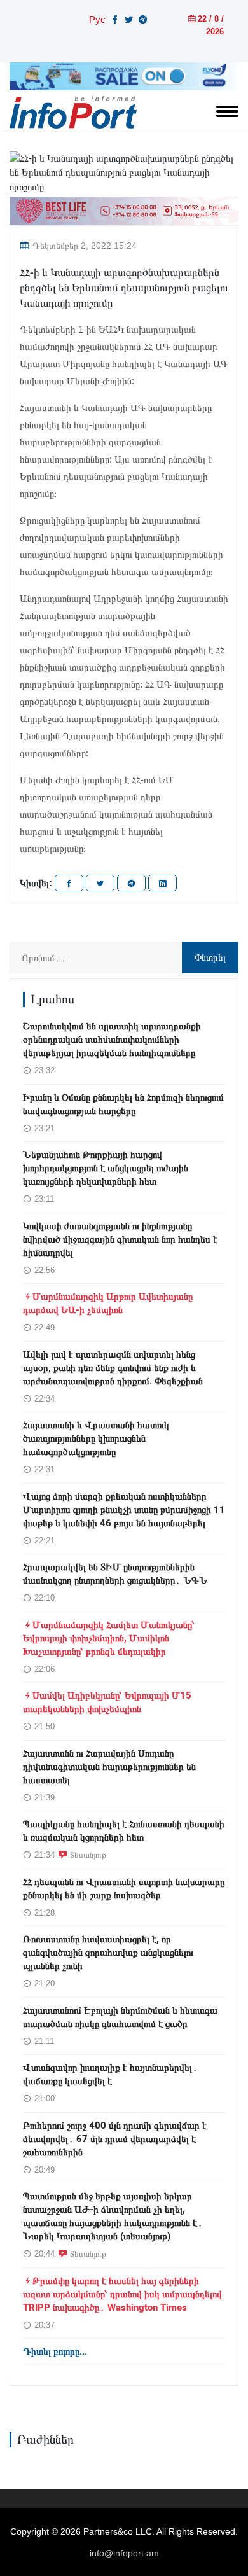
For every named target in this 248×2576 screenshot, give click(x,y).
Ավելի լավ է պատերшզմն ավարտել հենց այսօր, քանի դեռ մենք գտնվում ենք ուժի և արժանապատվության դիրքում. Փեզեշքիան (113, 1368)
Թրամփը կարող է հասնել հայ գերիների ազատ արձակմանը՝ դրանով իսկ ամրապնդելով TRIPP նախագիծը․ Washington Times (122, 2294)
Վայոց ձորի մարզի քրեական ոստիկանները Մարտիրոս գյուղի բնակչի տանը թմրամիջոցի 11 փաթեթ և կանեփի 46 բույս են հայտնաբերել (124, 1510)
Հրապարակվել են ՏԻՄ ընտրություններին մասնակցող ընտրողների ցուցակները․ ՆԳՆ (115, 1574)
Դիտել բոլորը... (55, 2351)
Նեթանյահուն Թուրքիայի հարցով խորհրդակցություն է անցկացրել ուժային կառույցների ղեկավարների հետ (106, 1168)
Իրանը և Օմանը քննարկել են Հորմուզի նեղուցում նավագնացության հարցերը (123, 1104)
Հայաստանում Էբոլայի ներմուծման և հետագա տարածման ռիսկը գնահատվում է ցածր (120, 2017)
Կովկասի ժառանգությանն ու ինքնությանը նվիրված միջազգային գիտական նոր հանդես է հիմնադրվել (120, 1239)
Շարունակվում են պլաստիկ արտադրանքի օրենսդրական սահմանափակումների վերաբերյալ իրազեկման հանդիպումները (112, 1040)
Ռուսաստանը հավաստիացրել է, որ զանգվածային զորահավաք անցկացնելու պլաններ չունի (108, 1953)
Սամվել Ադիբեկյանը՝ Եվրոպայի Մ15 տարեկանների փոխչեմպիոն (107, 1702)
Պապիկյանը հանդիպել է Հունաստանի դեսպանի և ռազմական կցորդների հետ (124, 1831)
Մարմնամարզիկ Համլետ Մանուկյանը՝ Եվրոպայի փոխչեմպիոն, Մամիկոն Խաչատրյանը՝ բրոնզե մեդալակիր (109, 1638)
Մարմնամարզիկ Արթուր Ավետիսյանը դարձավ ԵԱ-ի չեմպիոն (108, 1303)
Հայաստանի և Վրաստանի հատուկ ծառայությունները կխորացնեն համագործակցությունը (96, 1438)
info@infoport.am (124, 2553)
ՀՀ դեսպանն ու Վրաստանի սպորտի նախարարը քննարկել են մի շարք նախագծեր (124, 1889)
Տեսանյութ (88, 1855)
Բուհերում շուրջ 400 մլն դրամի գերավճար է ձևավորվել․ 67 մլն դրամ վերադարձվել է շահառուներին (115, 2139)
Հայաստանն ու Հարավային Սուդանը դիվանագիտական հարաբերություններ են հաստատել (109, 1767)
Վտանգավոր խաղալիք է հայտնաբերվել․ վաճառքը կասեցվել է (110, 2074)
